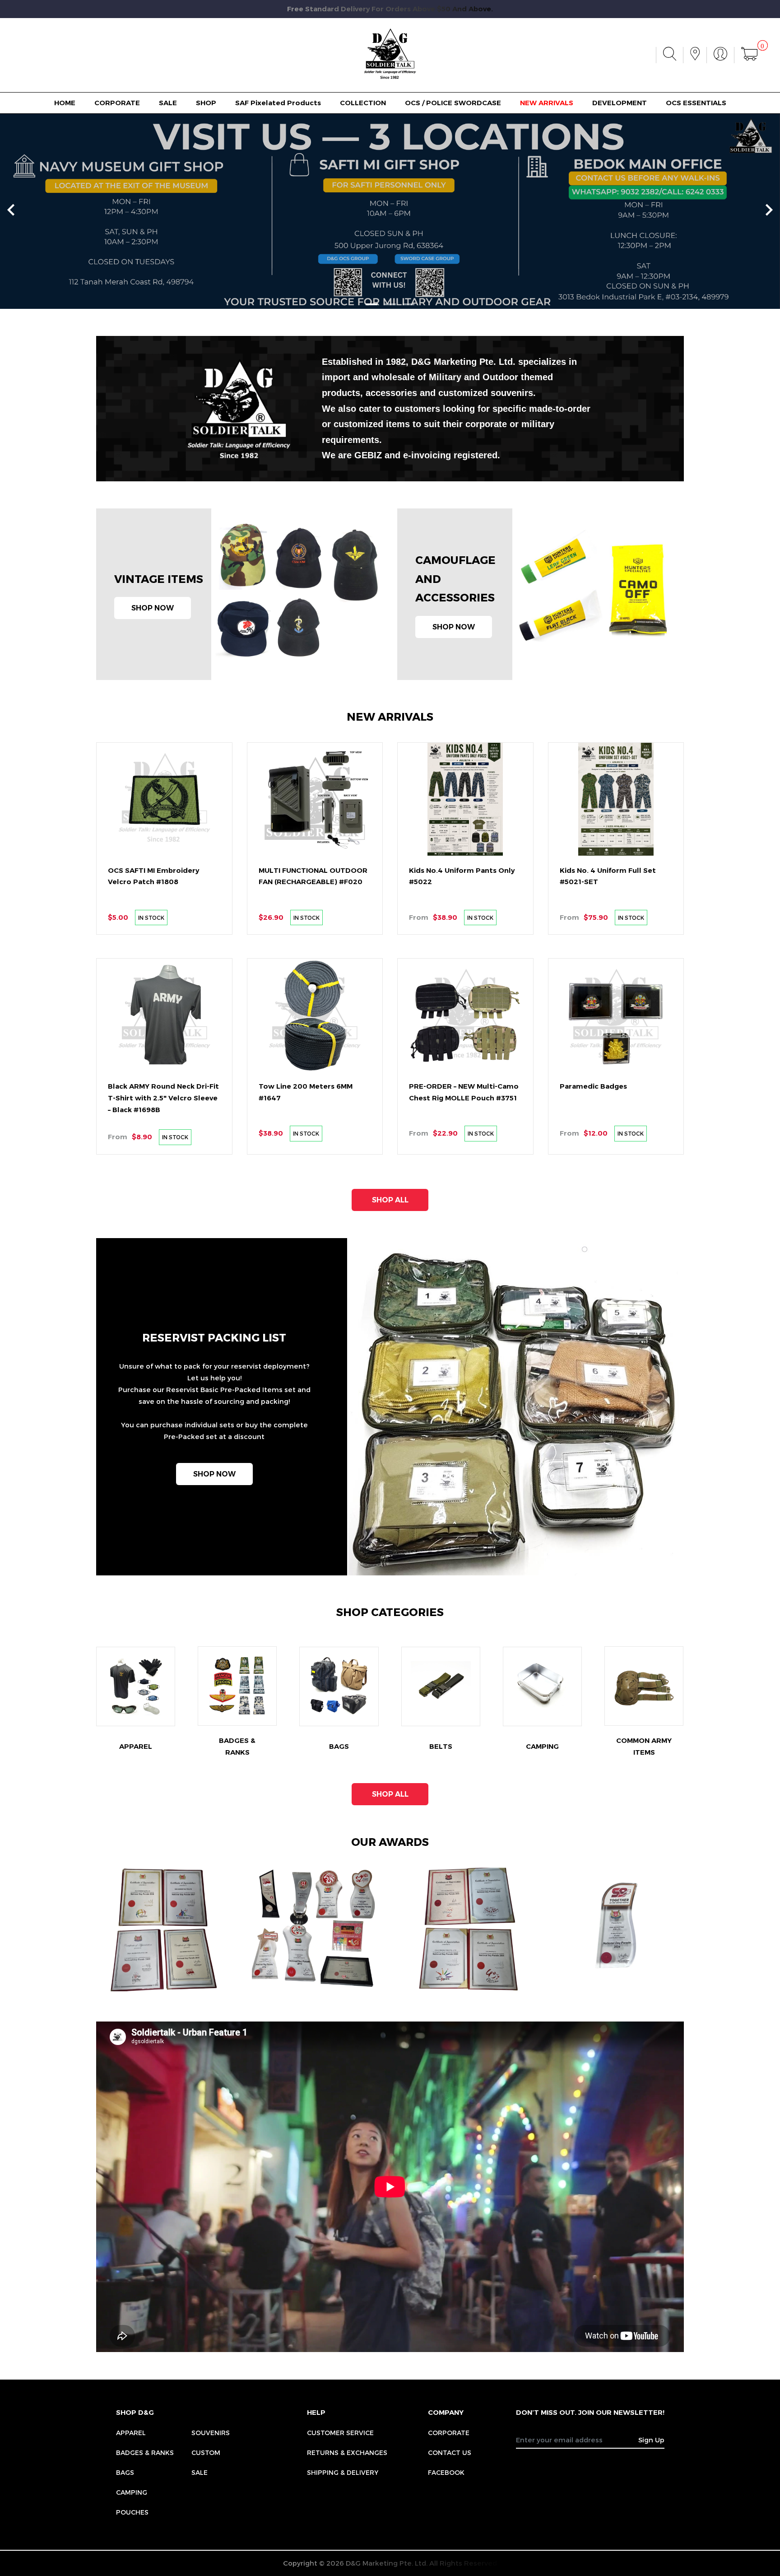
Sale (200, 2472)
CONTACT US (450, 2453)
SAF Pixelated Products (278, 103)
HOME (65, 103)
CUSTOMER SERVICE (340, 2433)
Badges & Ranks (145, 2453)
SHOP (206, 103)
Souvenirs (211, 2433)
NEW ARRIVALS (547, 103)
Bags (125, 2472)
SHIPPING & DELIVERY (343, 2472)
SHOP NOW (153, 608)
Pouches (132, 2512)
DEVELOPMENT (620, 103)
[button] (371, 304)
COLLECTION (363, 103)
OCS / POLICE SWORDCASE (453, 103)
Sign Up (651, 2440)
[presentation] (11, 211)
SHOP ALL (390, 1200)
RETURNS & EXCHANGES (347, 2453)
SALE (168, 103)
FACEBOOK (446, 2472)
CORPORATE (117, 103)
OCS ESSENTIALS (696, 103)
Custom (206, 2453)
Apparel (131, 2433)
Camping (132, 2492)
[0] (749, 55)
